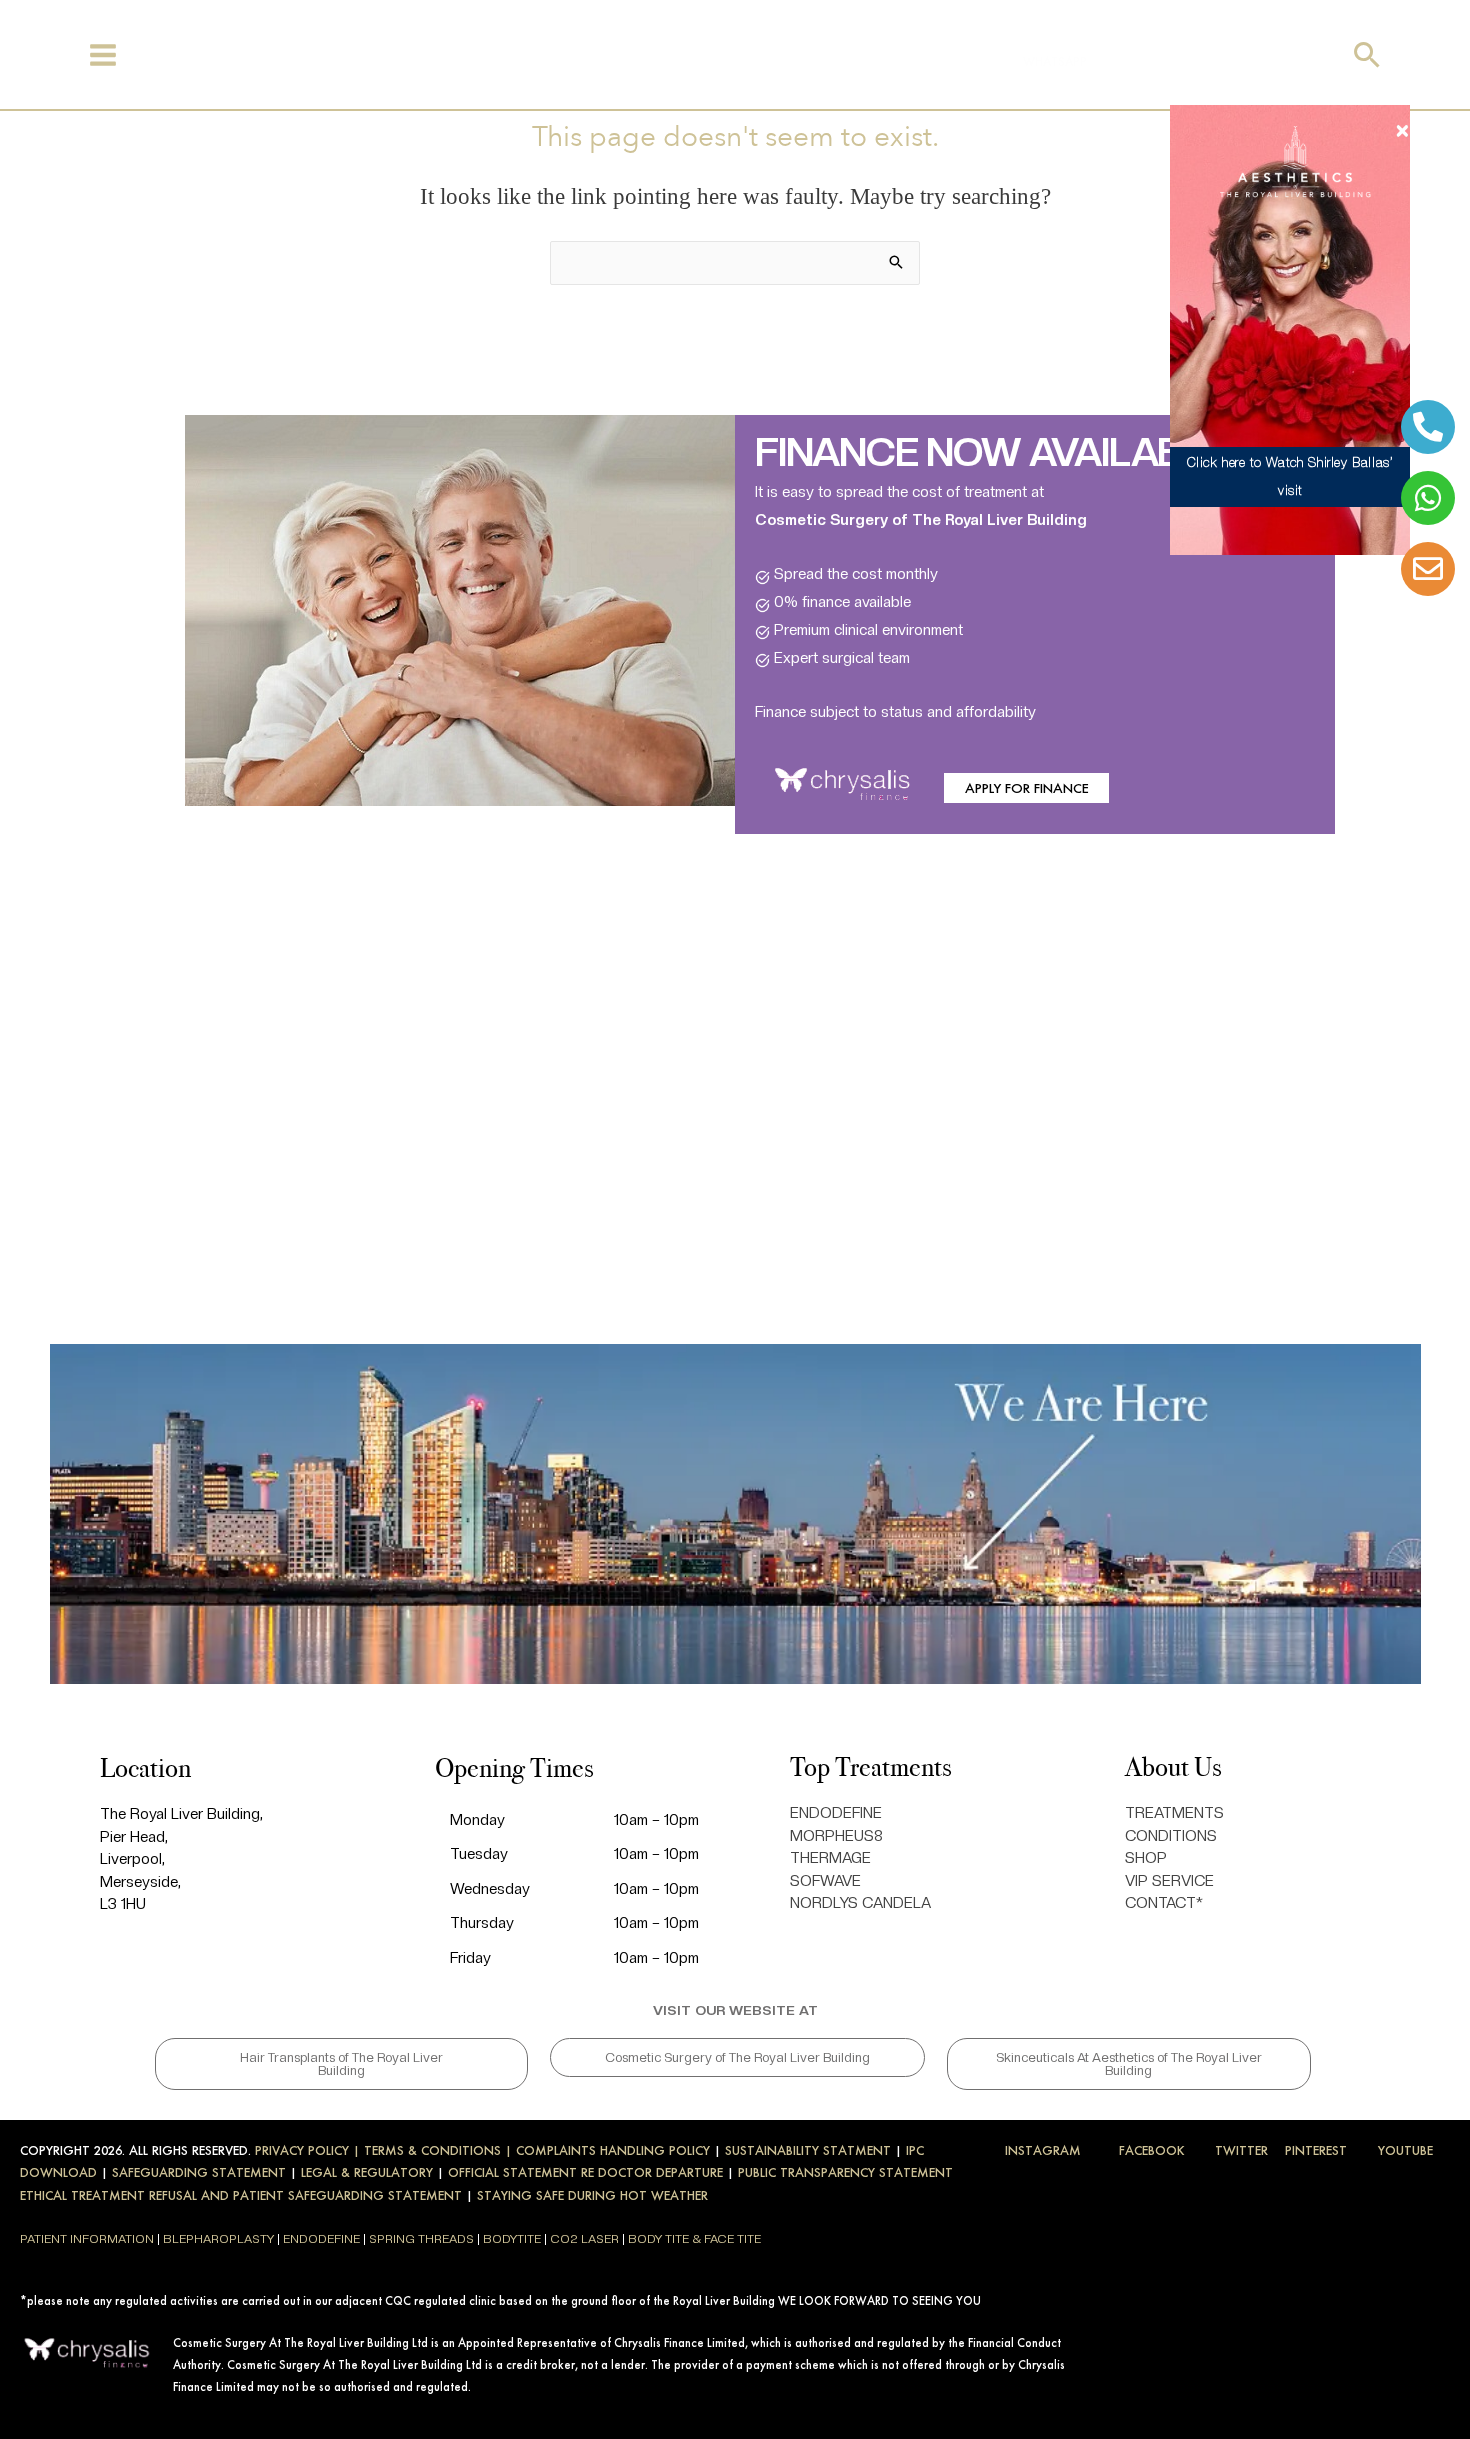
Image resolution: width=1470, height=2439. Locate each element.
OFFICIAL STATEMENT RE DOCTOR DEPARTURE (585, 2172)
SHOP (1146, 1858)
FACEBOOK (1152, 2150)
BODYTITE (512, 2239)
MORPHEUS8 (836, 1836)
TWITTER (1241, 2150)
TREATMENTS (216, 57)
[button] (1367, 54)
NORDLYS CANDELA (860, 1903)
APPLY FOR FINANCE (1027, 787)
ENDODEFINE (836, 1813)
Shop (512, 57)
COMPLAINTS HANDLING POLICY (613, 2150)
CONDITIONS (1171, 1836)
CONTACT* (1164, 1903)
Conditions (308, 57)
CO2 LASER (584, 2239)
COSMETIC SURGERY (419, 57)
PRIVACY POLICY (302, 2150)
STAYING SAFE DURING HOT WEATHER (592, 2195)
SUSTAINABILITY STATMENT (808, 2150)
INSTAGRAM (1043, 2150)
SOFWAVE (825, 1881)
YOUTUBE (1405, 2150)
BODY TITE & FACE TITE (694, 2239)
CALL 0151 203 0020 (1164, 61)
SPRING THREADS (421, 2239)
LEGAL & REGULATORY (367, 2172)
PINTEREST (1316, 2150)
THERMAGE (830, 1858)
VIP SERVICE (1169, 1881)
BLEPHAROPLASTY (218, 2239)
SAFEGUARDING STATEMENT (199, 2172)
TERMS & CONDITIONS (432, 2150)
